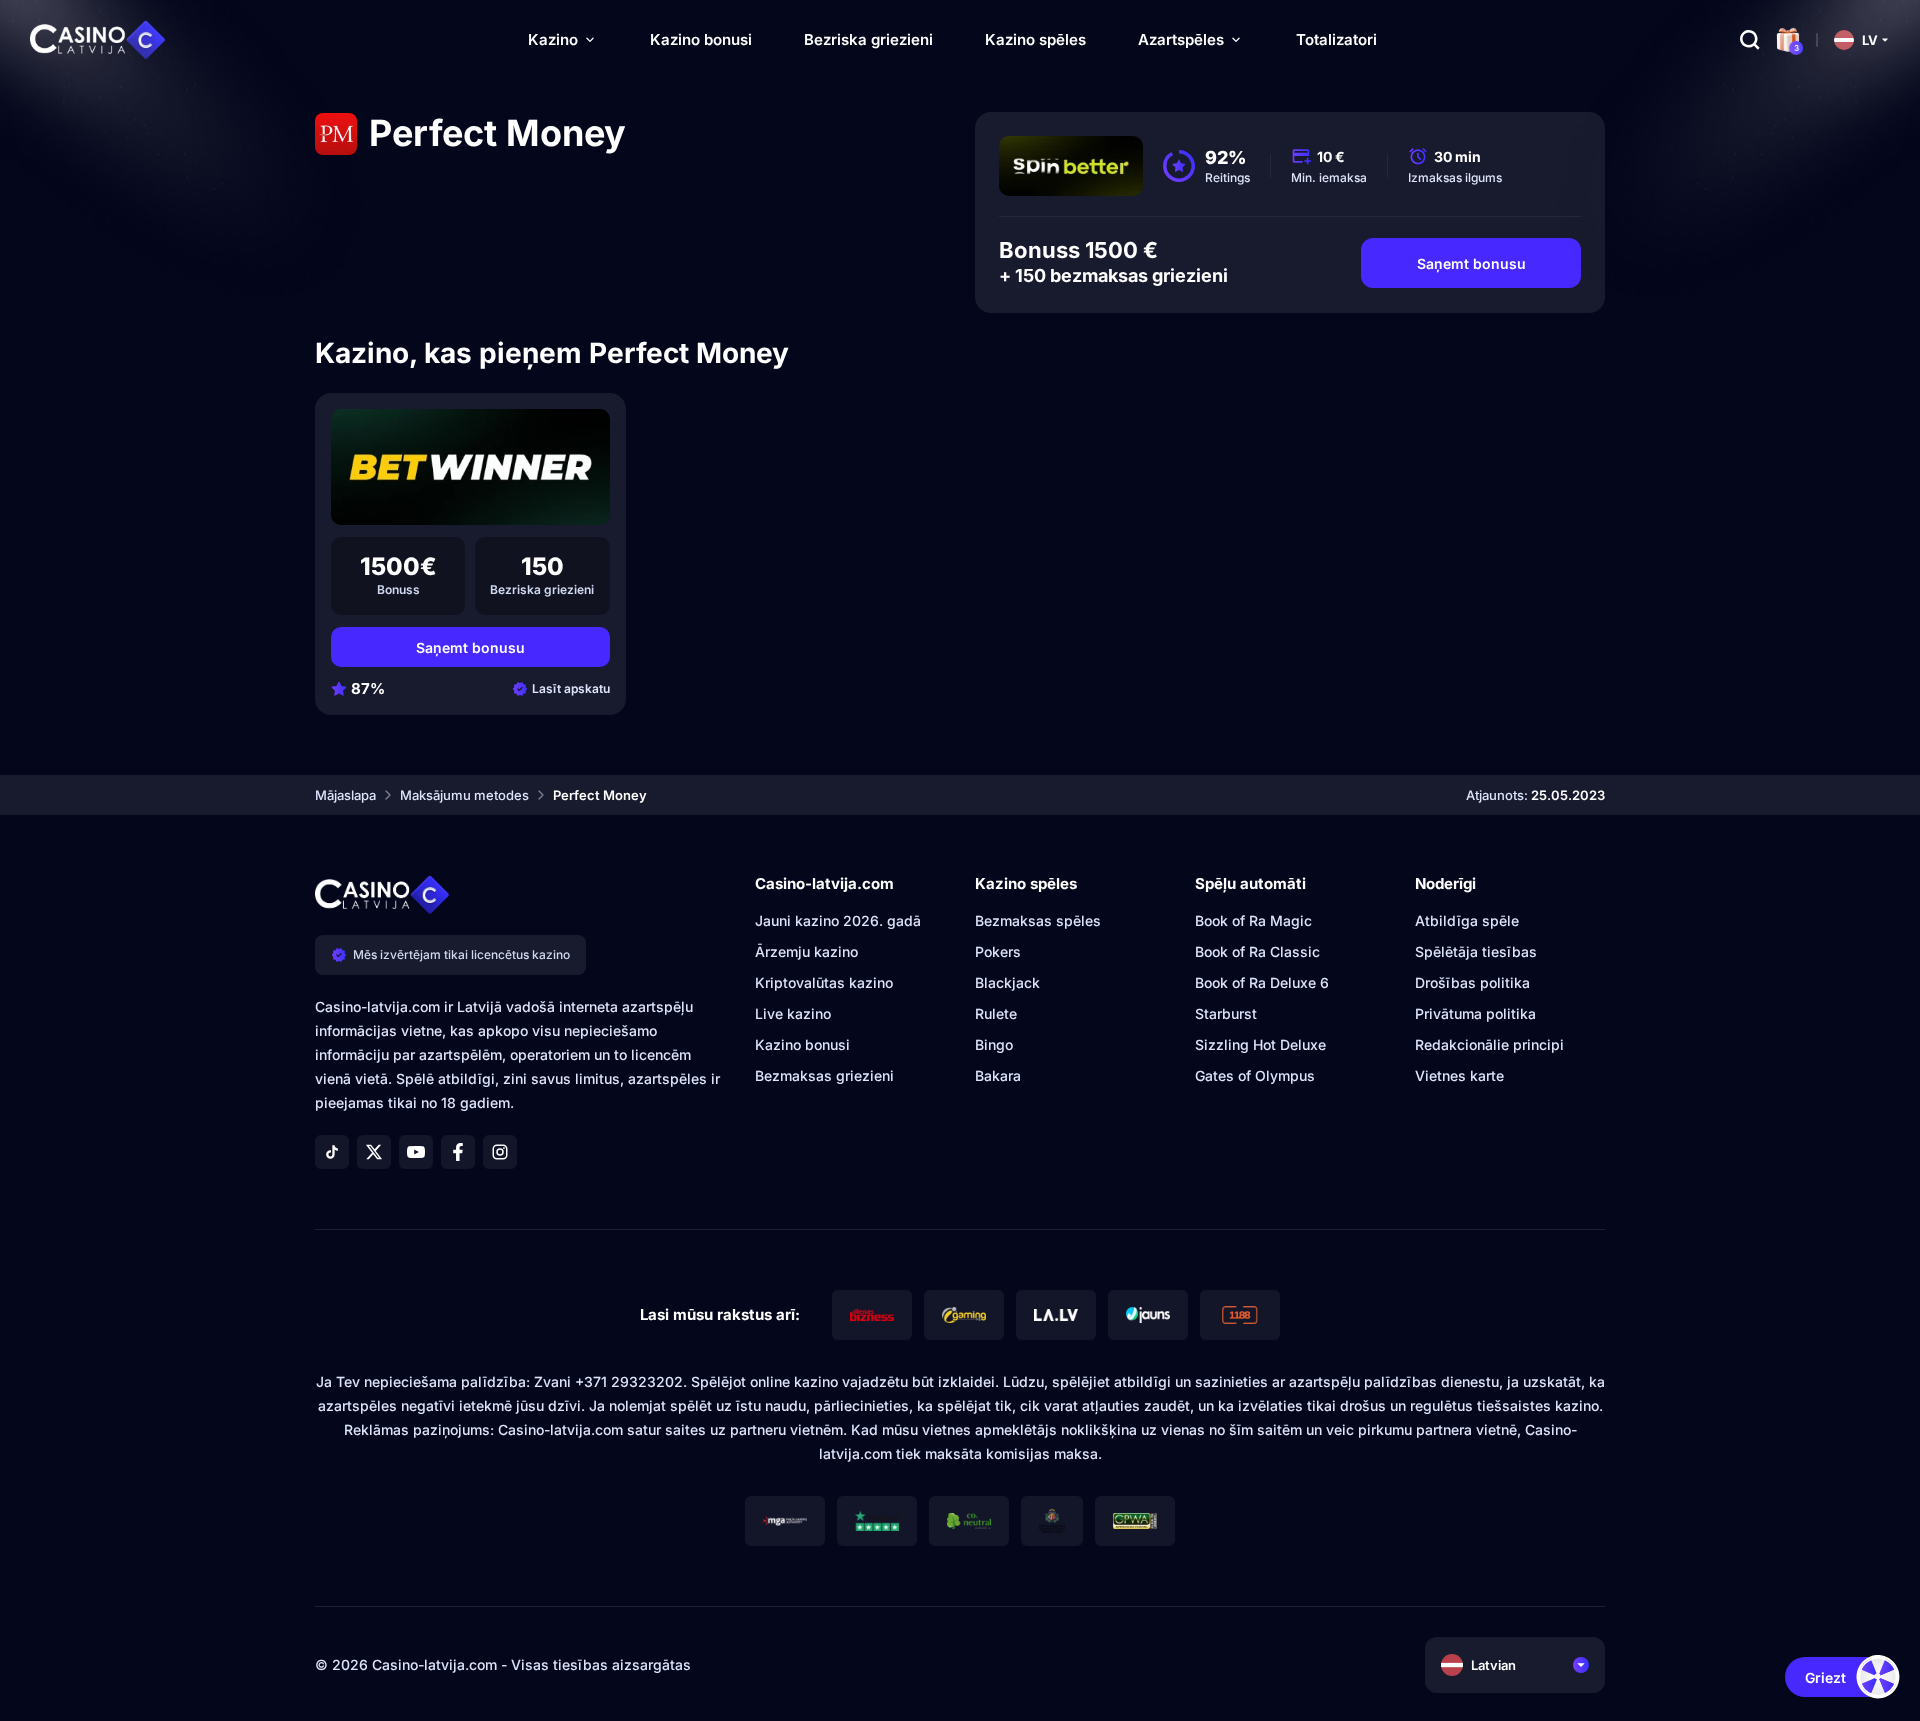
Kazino (553, 39)
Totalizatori (1336, 39)
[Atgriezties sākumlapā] (98, 40)
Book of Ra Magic (1253, 920)
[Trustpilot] (877, 1521)
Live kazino (793, 1013)
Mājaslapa (345, 795)
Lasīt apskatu (571, 688)
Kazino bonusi (701, 39)
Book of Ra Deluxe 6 (1262, 982)
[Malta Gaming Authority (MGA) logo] (785, 1521)
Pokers (998, 951)
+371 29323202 (629, 1381)
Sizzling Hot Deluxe (1260, 1044)
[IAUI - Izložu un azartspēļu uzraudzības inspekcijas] (1052, 1521)
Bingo (994, 1044)
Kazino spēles (1035, 39)
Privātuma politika (1475, 1013)
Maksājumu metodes (464, 795)
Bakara (998, 1075)
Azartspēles (1181, 39)
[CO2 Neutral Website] (969, 1521)
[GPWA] (1135, 1521)
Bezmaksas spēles (1038, 920)
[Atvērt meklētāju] (1750, 40)
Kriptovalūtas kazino (824, 982)
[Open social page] (332, 1152)
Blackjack (1007, 982)
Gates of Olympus (1255, 1075)
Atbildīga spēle (1467, 920)
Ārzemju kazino (806, 951)
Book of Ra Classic (1257, 951)
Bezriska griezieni (868, 39)
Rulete (996, 1013)
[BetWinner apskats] (470, 467)
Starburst (1226, 1013)
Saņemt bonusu (1471, 263)
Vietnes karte (1459, 1075)
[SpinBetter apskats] (1071, 166)
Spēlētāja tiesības (1476, 951)
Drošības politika (1472, 982)
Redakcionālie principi (1489, 1044)
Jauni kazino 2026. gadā (838, 920)
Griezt (1825, 1677)
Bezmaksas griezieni (824, 1075)
